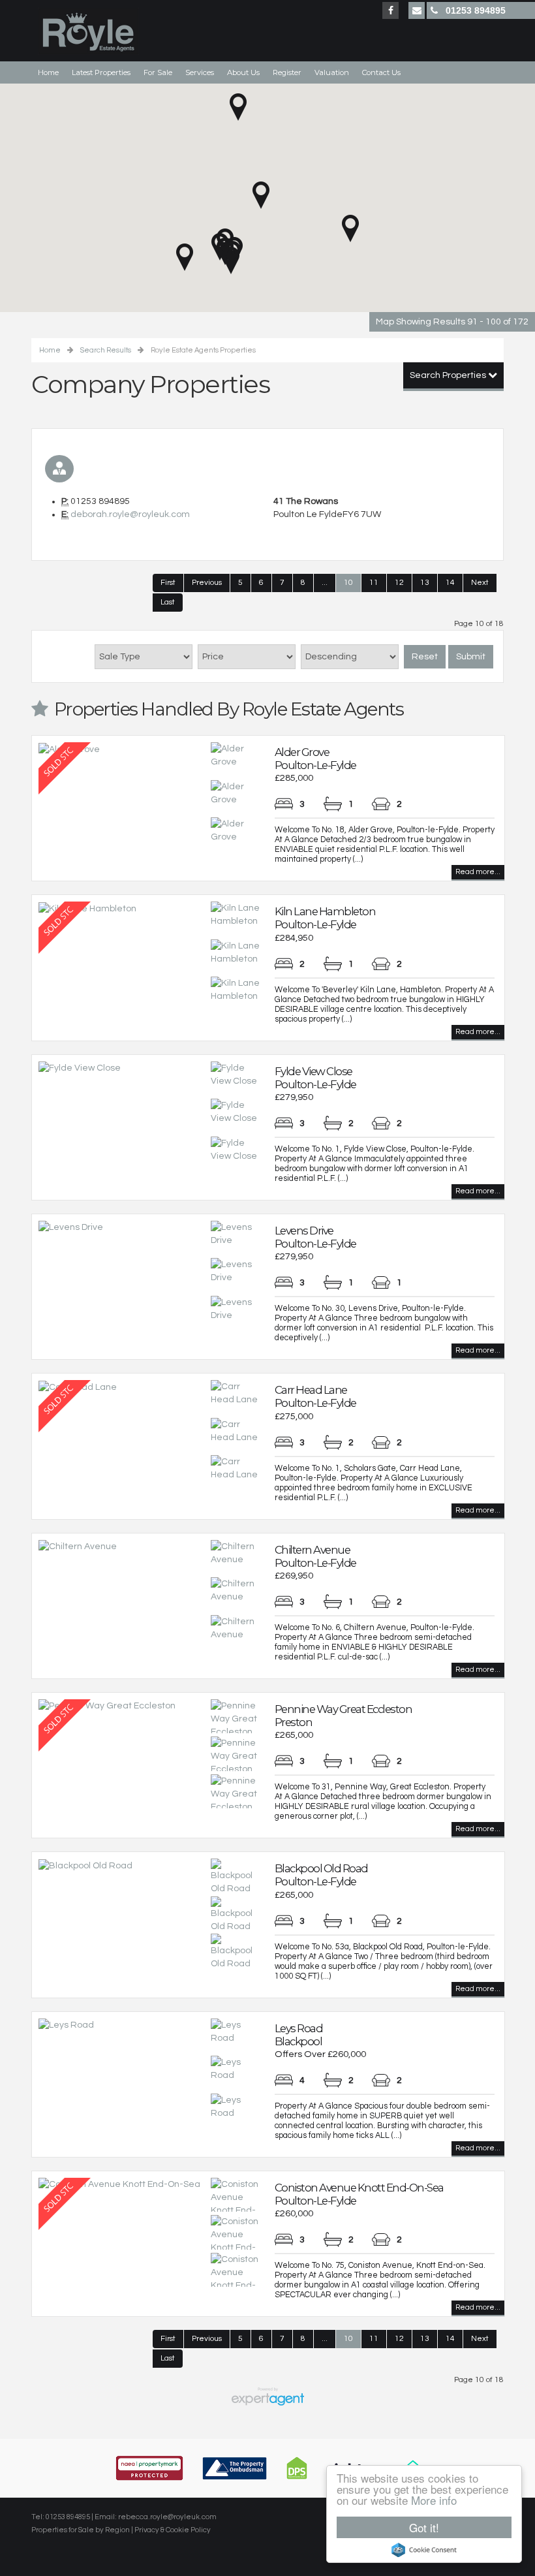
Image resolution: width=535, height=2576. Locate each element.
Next (480, 583)
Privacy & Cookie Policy (173, 2530)
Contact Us (381, 72)
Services (200, 72)
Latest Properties (101, 72)
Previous (207, 583)
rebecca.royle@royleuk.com (167, 2517)
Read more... (478, 872)
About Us (243, 72)
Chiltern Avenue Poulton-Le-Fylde (315, 1556)
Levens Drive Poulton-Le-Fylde (315, 1237)
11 (374, 583)
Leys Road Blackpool (299, 2035)
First (168, 583)
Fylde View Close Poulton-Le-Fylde (315, 1078)
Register (287, 72)
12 (399, 583)
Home (48, 72)
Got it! (424, 2527)
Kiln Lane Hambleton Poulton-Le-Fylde (325, 918)
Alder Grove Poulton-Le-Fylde (315, 759)
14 (450, 583)
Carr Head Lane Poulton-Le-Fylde (315, 1396)
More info (434, 2500)
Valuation (332, 72)
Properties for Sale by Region (81, 2530)
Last (168, 602)
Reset (425, 657)
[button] (261, 195)
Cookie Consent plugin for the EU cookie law (424, 2550)
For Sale (158, 72)
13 (425, 583)
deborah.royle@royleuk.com (130, 514)
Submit (471, 657)
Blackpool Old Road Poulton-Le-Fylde (321, 1875)
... (325, 583)
